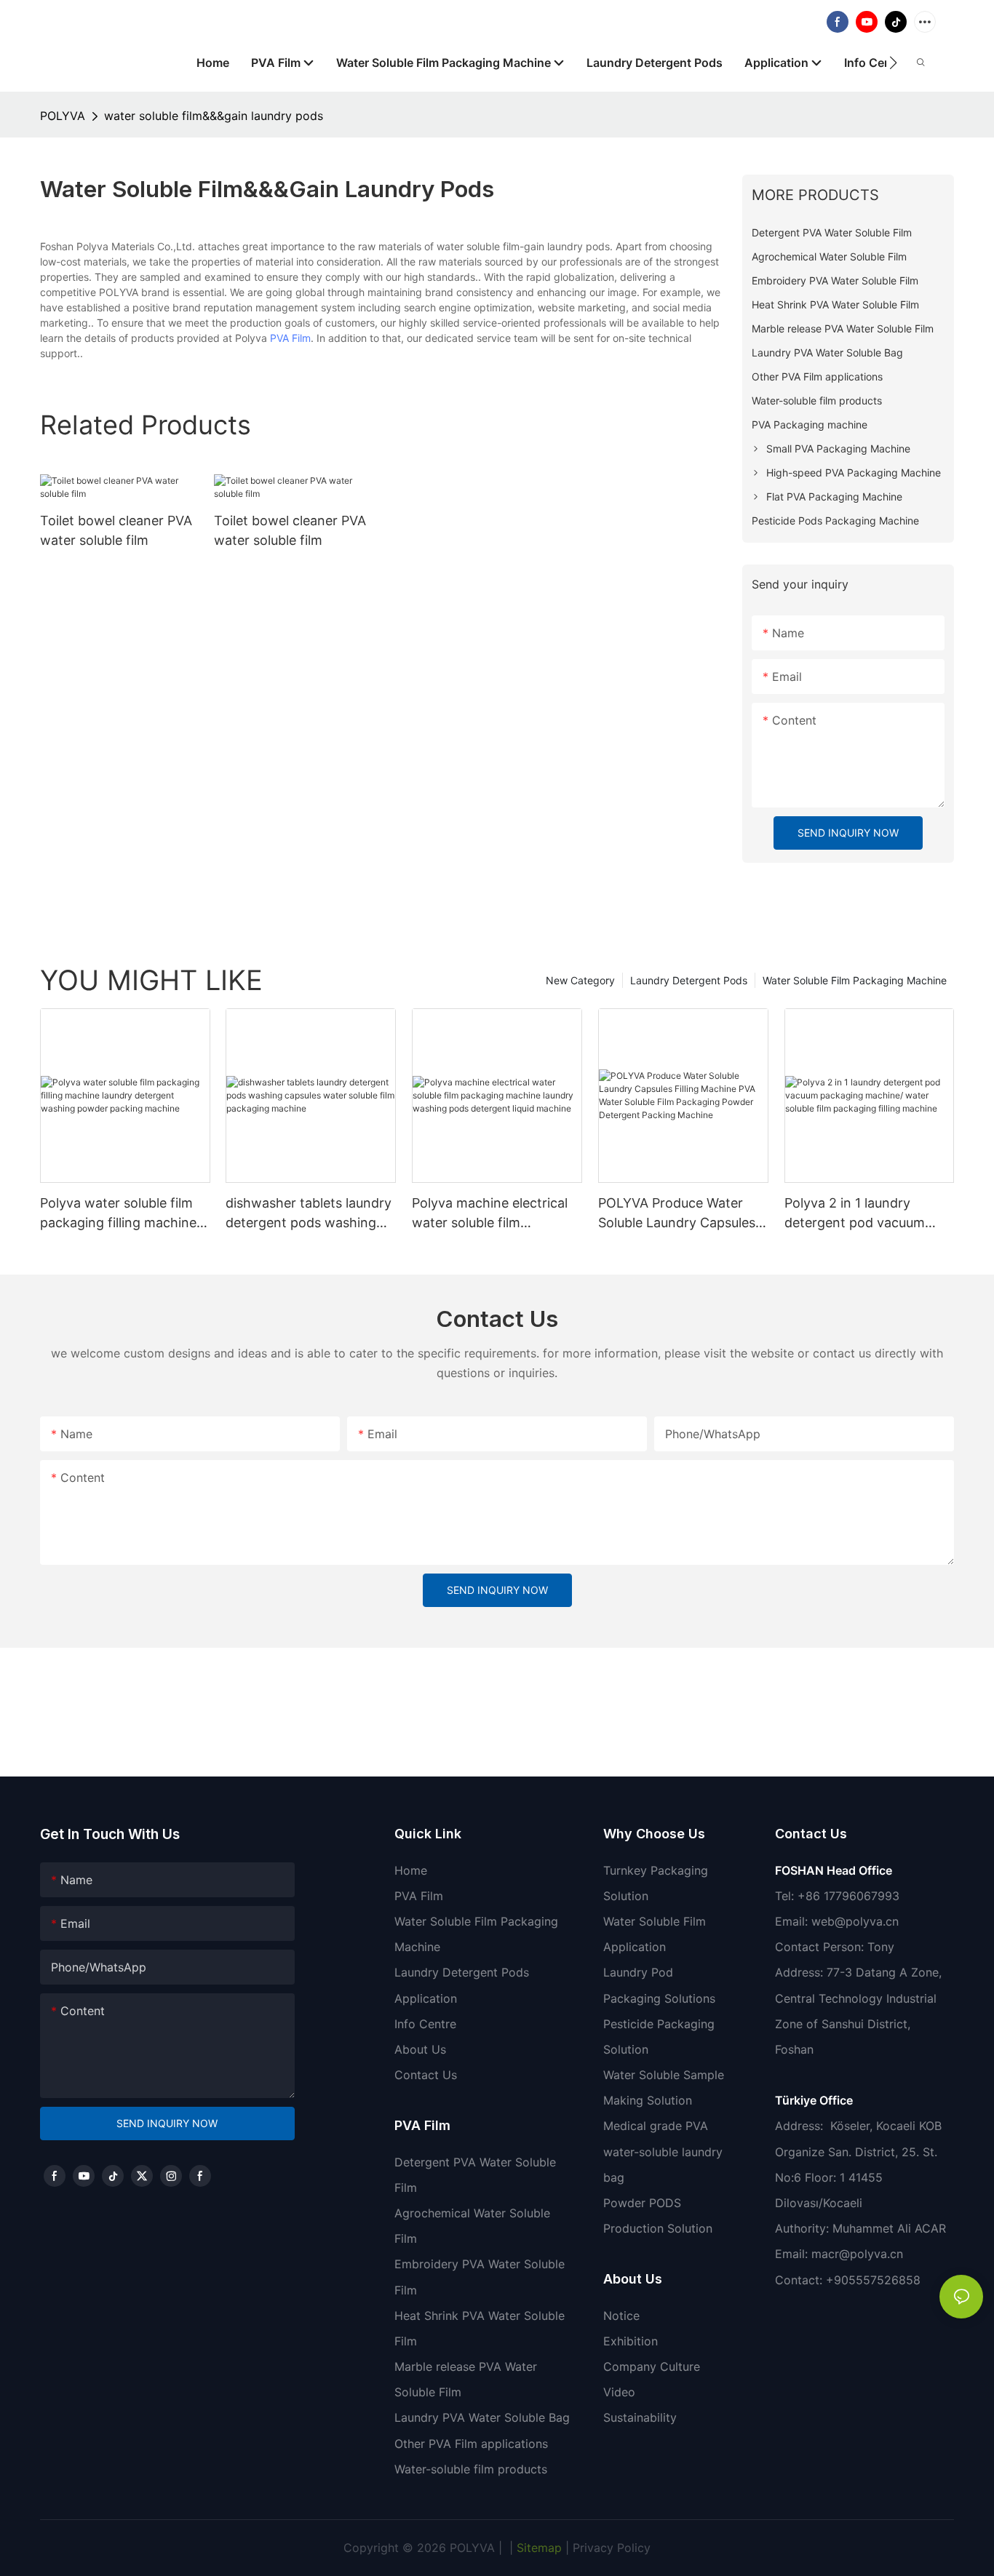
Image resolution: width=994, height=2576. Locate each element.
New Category (580, 980)
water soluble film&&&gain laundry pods (214, 116)
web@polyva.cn (855, 1921)
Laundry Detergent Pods (689, 980)
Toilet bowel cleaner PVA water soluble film (116, 530)
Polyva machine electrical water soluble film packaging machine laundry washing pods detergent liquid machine (497, 1214)
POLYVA (63, 116)
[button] (893, 63)
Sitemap (537, 2548)
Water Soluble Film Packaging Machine (855, 980)
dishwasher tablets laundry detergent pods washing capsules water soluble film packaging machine (309, 1214)
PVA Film (290, 338)
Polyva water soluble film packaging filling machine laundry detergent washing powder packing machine (123, 1214)
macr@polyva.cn (859, 2254)
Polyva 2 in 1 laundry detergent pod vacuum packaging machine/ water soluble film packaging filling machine (866, 1214)
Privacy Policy (612, 2548)
